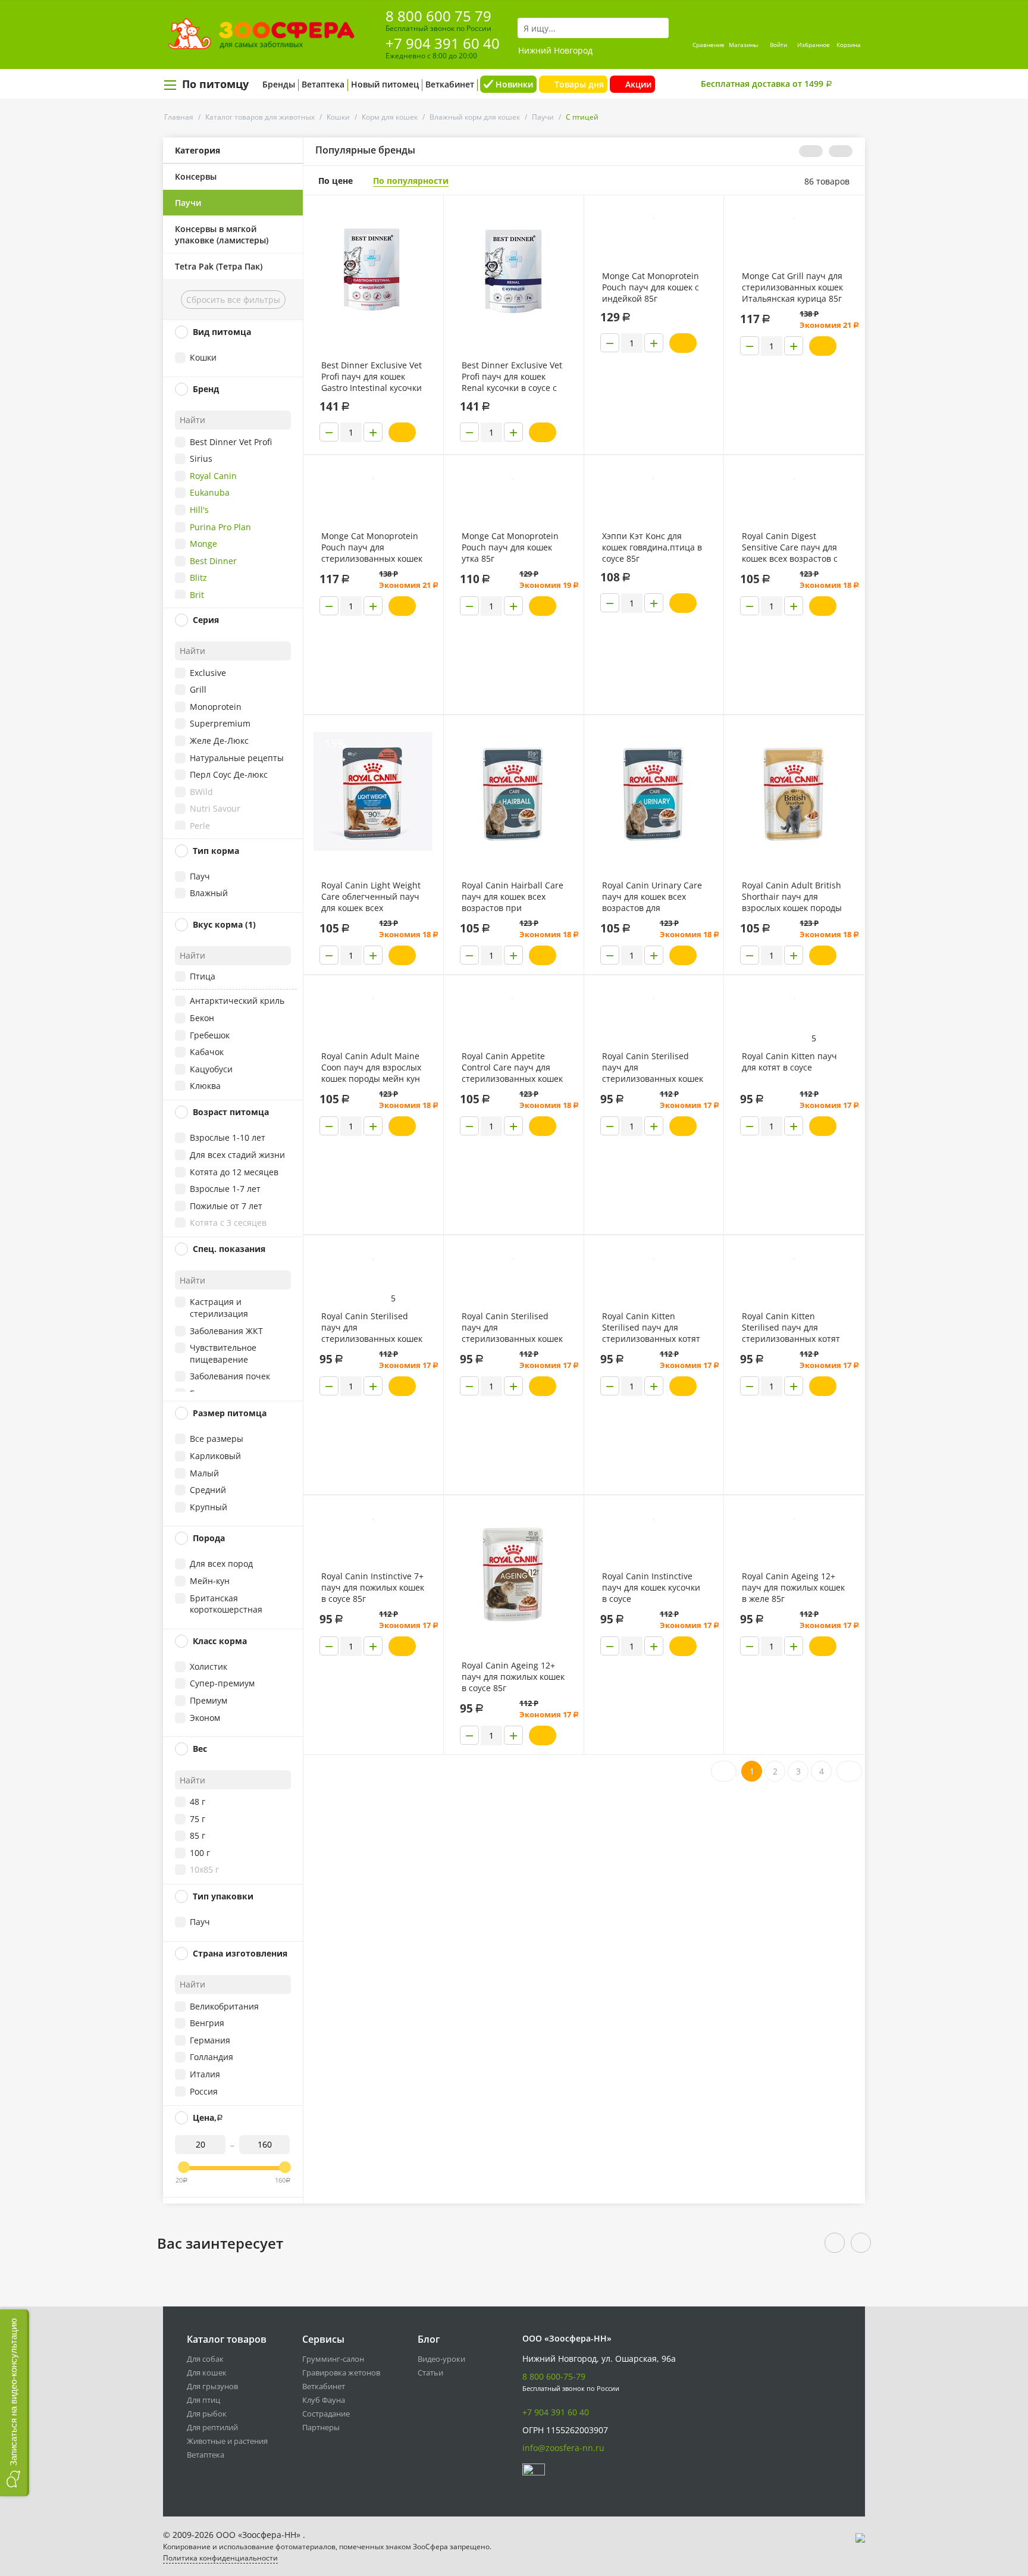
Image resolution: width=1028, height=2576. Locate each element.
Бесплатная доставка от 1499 (767, 84)
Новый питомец (385, 84)
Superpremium (220, 723)
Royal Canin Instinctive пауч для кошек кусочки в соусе (651, 1587)
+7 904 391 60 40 (443, 43)
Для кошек (207, 2372)
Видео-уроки (441, 2359)
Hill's (199, 510)
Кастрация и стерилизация (219, 1308)
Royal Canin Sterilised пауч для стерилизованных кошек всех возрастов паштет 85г (653, 1068)
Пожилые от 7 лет (226, 1206)
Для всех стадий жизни (237, 1155)
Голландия (211, 2057)
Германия (210, 2040)
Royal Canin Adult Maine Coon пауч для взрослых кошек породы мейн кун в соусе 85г (371, 1068)
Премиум (209, 1700)
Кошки (338, 117)
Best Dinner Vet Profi (231, 442)
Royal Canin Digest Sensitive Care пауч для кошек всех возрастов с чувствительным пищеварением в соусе (790, 547)
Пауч (200, 876)
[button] (15, 2403)
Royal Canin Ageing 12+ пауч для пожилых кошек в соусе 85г (513, 1677)
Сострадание (326, 2414)
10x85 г (204, 1869)
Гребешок (210, 1035)
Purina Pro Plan (220, 527)
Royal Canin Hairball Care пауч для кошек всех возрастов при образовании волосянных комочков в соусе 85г (513, 897)
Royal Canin (213, 476)
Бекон (202, 1018)
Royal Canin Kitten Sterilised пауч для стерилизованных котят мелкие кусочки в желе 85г (791, 1328)
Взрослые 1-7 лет (225, 1189)
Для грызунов (212, 2386)
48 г (198, 1802)
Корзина (849, 45)
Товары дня (579, 84)
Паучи (543, 117)
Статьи (430, 2372)
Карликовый (215, 1456)
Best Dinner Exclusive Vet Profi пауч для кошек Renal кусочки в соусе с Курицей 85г (512, 377)
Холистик (209, 1666)
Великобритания (224, 2006)
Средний (208, 1490)
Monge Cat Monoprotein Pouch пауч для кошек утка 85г (510, 547)
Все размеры (217, 1439)
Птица (203, 976)
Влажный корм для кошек (475, 117)
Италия (205, 2074)
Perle (200, 826)
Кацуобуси (211, 1069)
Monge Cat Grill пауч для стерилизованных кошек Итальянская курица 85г (792, 287)
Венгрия (207, 2023)
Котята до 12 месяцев (234, 1172)
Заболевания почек (230, 1376)
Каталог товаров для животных (260, 117)
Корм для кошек (390, 117)
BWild (201, 792)
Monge (203, 544)
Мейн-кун (210, 1581)
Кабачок (207, 1052)
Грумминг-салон (333, 2359)
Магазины (744, 45)
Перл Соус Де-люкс (229, 774)
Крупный (209, 1507)
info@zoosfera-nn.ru (563, 2448)
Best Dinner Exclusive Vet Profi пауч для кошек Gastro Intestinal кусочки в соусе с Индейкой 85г (372, 377)
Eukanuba (210, 492)
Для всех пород (221, 1564)
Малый (204, 1473)
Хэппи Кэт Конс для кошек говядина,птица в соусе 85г (652, 547)
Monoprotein (216, 707)
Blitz (198, 578)
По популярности (411, 181)
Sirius (201, 458)
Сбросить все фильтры (233, 300)
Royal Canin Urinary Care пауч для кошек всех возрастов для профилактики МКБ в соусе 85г (652, 897)
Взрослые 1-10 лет (228, 1137)
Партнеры (321, 2427)
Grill (198, 689)
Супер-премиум (222, 1683)
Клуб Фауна (324, 2400)
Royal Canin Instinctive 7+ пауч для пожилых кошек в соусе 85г (373, 1587)
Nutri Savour (215, 808)
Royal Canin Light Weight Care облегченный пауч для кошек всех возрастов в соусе (371, 897)
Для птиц (203, 2400)
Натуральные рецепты (237, 758)
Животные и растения (227, 2441)
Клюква (205, 1086)
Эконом (205, 1718)
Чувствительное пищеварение (223, 1353)
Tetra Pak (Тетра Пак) (219, 266)
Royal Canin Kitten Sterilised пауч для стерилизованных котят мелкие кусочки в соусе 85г (651, 1328)
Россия (204, 2091)
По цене (336, 181)
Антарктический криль (237, 1001)
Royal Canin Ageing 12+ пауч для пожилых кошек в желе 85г (793, 1587)
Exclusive (208, 673)
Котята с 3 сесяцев (228, 1223)
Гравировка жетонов (341, 2372)
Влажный (209, 893)
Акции (638, 84)
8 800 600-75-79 (554, 2376)
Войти (778, 45)
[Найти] (659, 28)
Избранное (814, 45)
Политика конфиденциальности (220, 2558)
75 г (198, 1819)
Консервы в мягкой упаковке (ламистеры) (222, 234)
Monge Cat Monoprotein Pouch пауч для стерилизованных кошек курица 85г (372, 547)
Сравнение (709, 45)
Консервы (196, 176)
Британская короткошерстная (226, 1604)
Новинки (514, 84)
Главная (179, 117)
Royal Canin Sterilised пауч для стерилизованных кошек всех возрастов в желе (512, 1328)
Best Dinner (213, 561)
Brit (197, 595)
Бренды (279, 84)
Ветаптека (323, 84)
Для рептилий (212, 2427)
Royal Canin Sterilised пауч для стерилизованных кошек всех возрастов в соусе (372, 1328)
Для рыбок (207, 2414)
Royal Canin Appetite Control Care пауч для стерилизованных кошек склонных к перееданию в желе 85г (512, 1068)
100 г (200, 1853)
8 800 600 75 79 (438, 16)
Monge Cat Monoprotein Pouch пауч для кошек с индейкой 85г (651, 287)
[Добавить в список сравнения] (425, 231)
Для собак (205, 2359)
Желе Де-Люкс (219, 741)
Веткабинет (450, 84)
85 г (198, 1835)
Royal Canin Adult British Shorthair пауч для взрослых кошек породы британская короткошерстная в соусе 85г (794, 897)
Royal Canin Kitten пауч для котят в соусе (789, 1062)
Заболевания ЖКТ (226, 1331)
